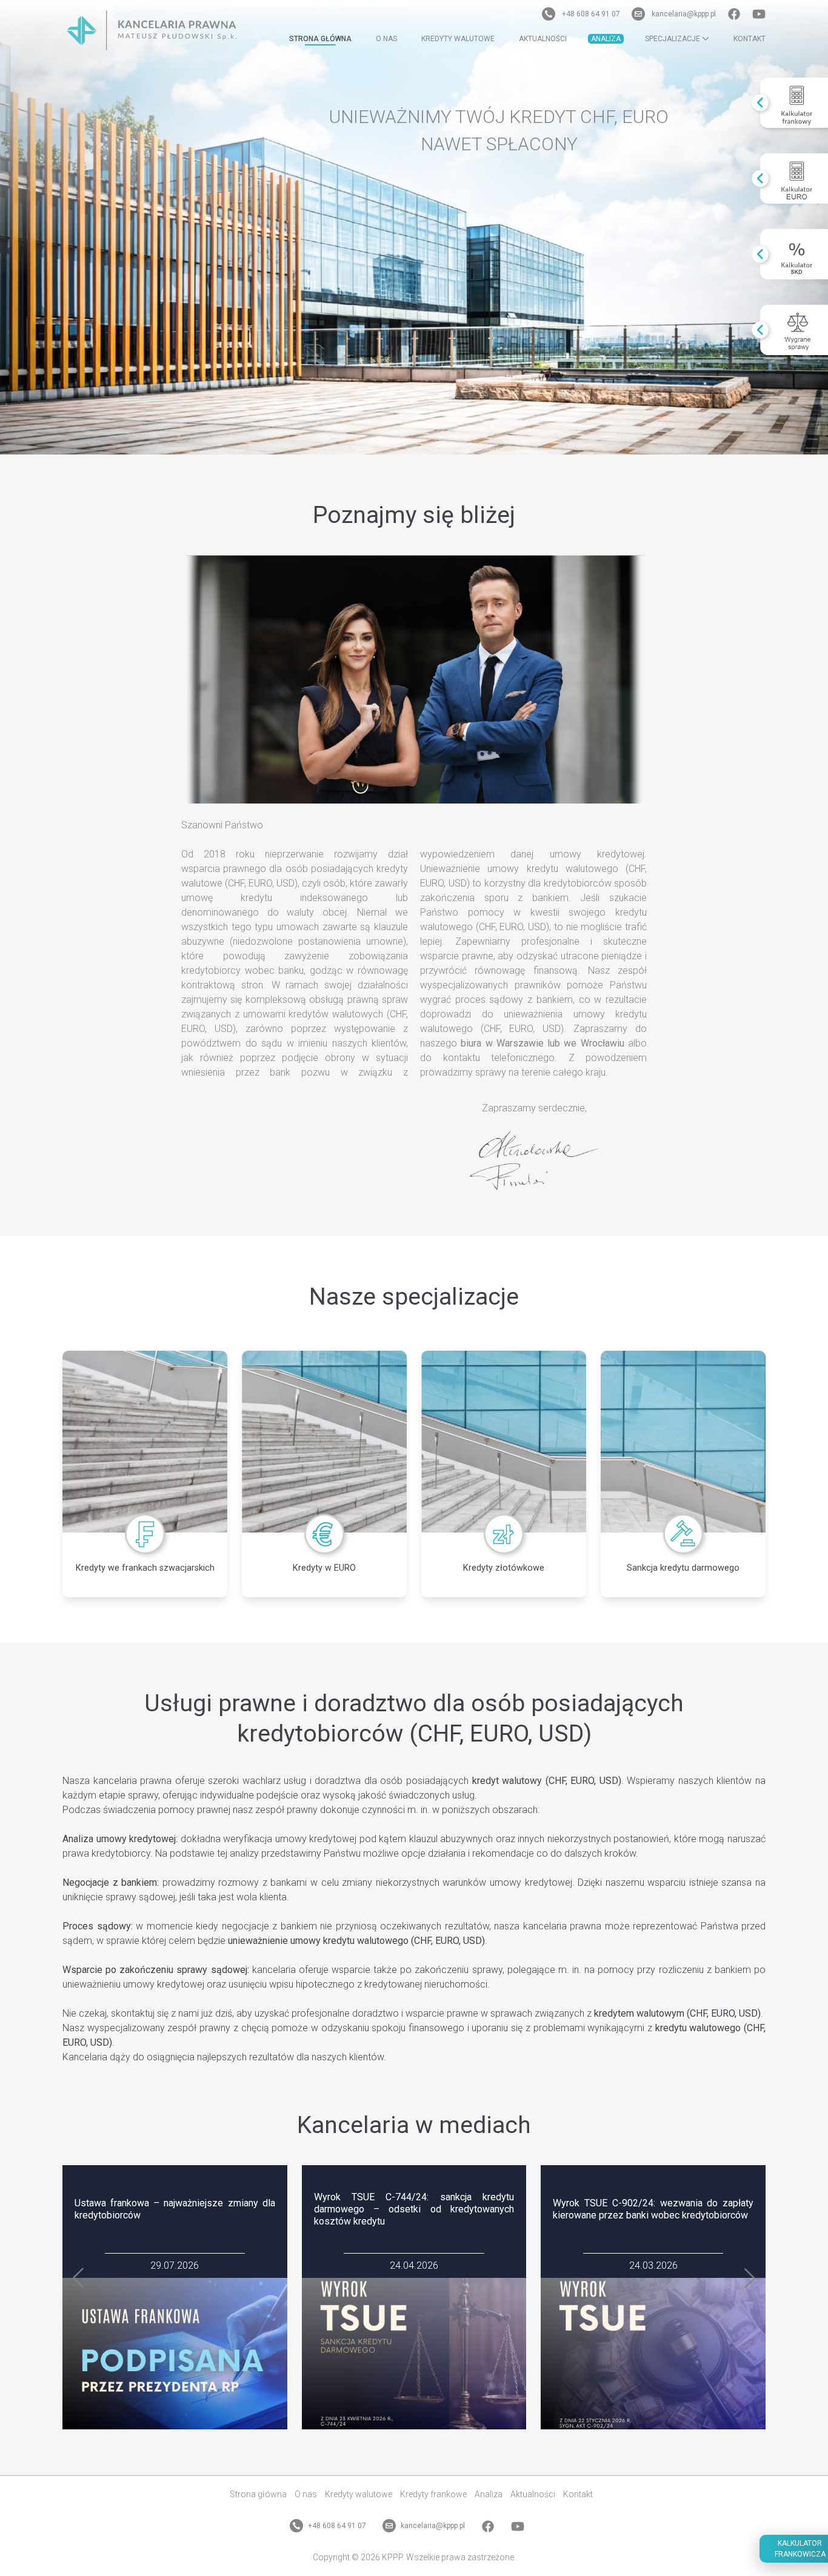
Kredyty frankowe (433, 2494)
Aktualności (543, 39)
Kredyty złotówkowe (504, 1568)
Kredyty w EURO (324, 1568)
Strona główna (320, 39)
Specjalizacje (673, 39)
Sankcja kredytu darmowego (683, 1568)
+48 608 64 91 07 (591, 14)
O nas (386, 39)
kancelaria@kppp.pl (684, 14)
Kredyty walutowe (458, 39)
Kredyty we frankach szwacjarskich (145, 1568)
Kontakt (750, 39)
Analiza (606, 39)
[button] (78, 2278)
